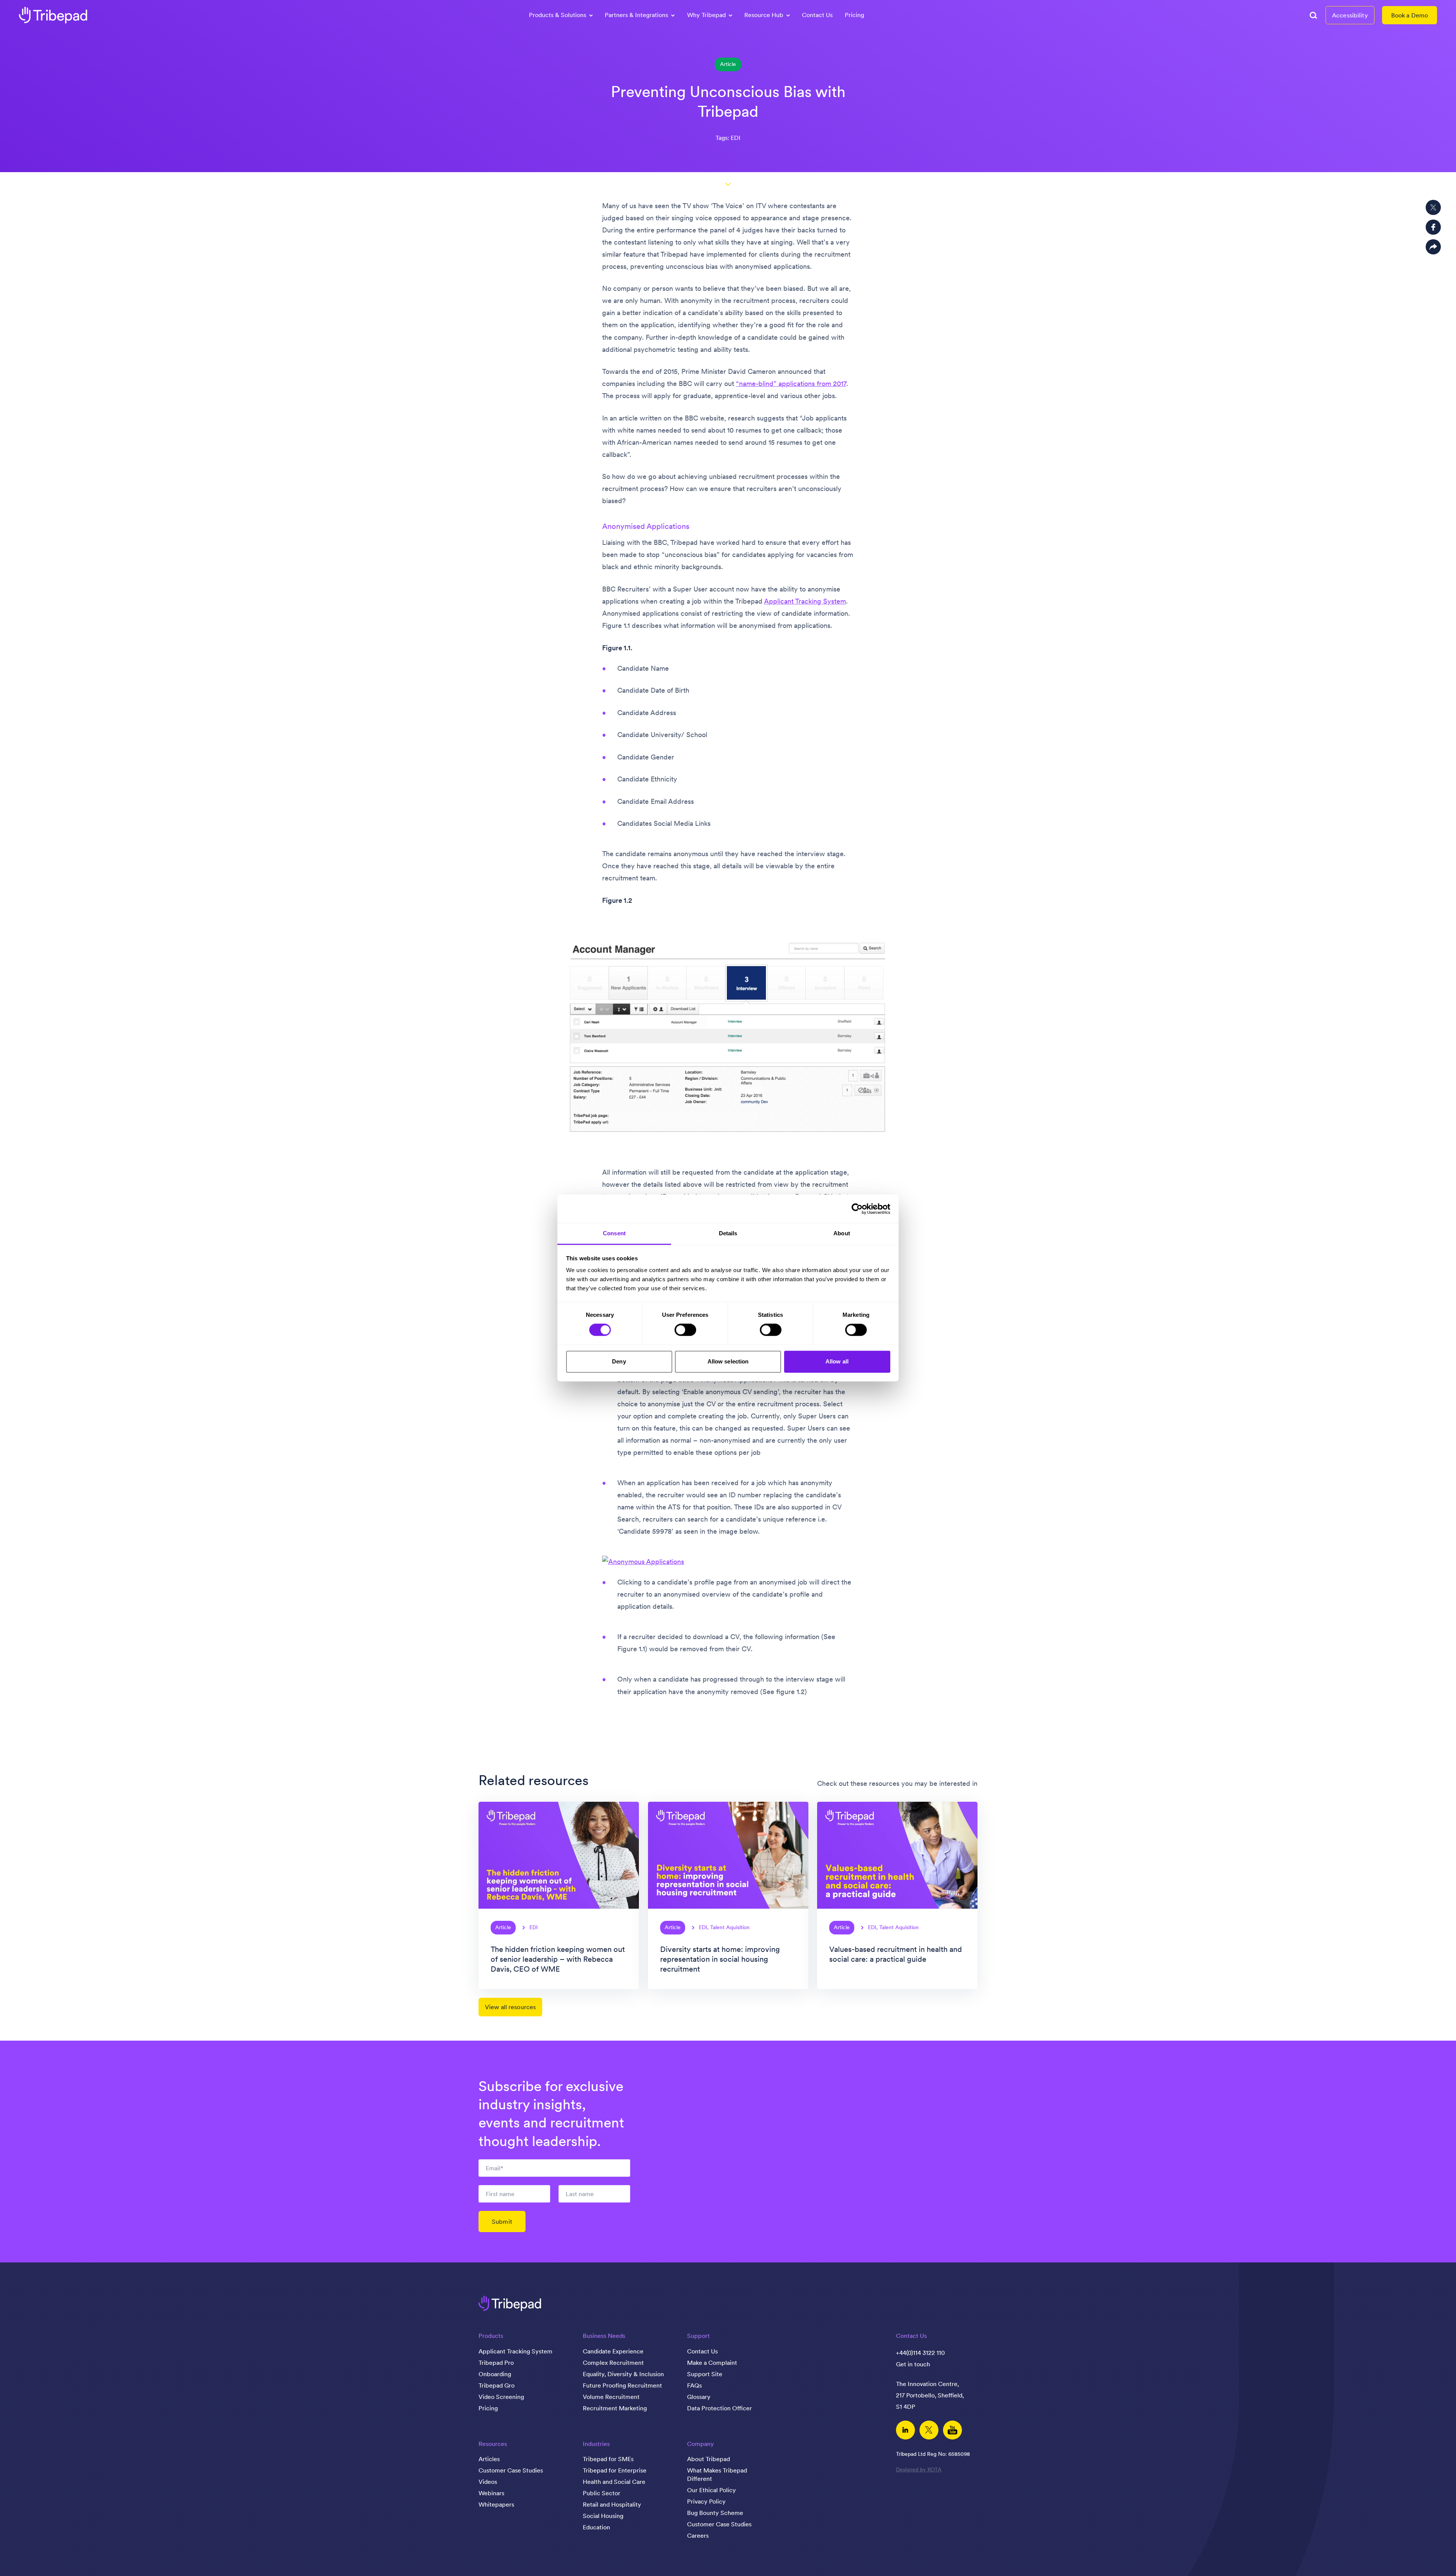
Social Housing (603, 2516)
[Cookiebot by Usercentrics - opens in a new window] (857, 1209)
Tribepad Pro (496, 2363)
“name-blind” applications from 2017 (791, 384)
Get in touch (913, 2364)
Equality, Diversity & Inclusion (623, 2374)
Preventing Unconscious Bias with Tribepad (728, 101)
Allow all (837, 1361)
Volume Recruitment (611, 2397)
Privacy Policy (706, 2501)
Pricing (854, 15)
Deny (619, 1361)
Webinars (491, 2493)
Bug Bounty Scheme (715, 2513)
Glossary (699, 2397)
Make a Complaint (712, 2363)
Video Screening (501, 2397)
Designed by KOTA (919, 2469)
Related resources (533, 1780)
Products (491, 2336)
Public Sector (602, 2493)
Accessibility (1350, 15)
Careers (698, 2535)
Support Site (705, 2374)
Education (596, 2527)
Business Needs (604, 2336)
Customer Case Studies (511, 2470)
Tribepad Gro (497, 2385)
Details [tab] (728, 1233)
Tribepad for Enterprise (615, 2470)
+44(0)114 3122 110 (920, 2353)
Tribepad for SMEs (608, 2459)
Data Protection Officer (719, 2408)
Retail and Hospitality (612, 2504)
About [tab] (842, 1233)
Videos (488, 2482)
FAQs (694, 2385)
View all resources (510, 2007)
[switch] (685, 1330)
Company (701, 2444)
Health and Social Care (614, 2482)
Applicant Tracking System (805, 601)
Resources (493, 2444)
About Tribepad (708, 2459)
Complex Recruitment (613, 2363)
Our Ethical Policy (712, 2490)
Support (698, 2336)
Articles (489, 2459)
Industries (596, 2444)
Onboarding (495, 2374)
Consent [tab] (614, 1233)
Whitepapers (496, 2504)
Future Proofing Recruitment (622, 2385)
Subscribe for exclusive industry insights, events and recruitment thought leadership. (551, 2114)
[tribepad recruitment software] (53, 15)
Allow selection (728, 1361)
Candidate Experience (613, 2351)
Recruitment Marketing (615, 2408)
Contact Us (817, 15)
